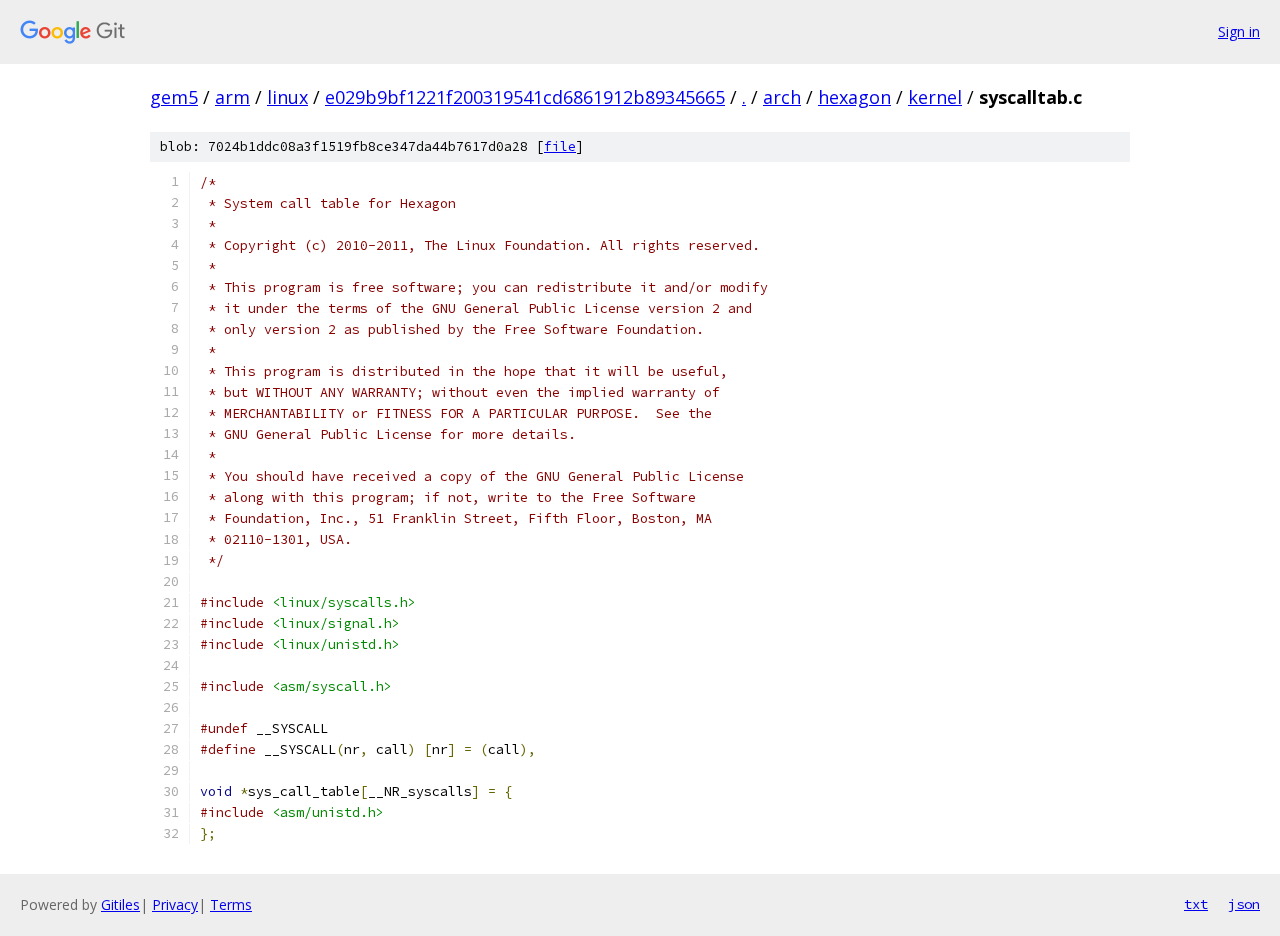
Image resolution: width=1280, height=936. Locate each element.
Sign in (1239, 31)
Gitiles (120, 904)
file (560, 146)
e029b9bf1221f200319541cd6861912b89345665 (525, 97)
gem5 (174, 97)
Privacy (175, 904)
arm (232, 97)
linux (287, 97)
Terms (231, 904)
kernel (935, 97)
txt (1196, 904)
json (1244, 904)
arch (782, 97)
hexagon (854, 97)
